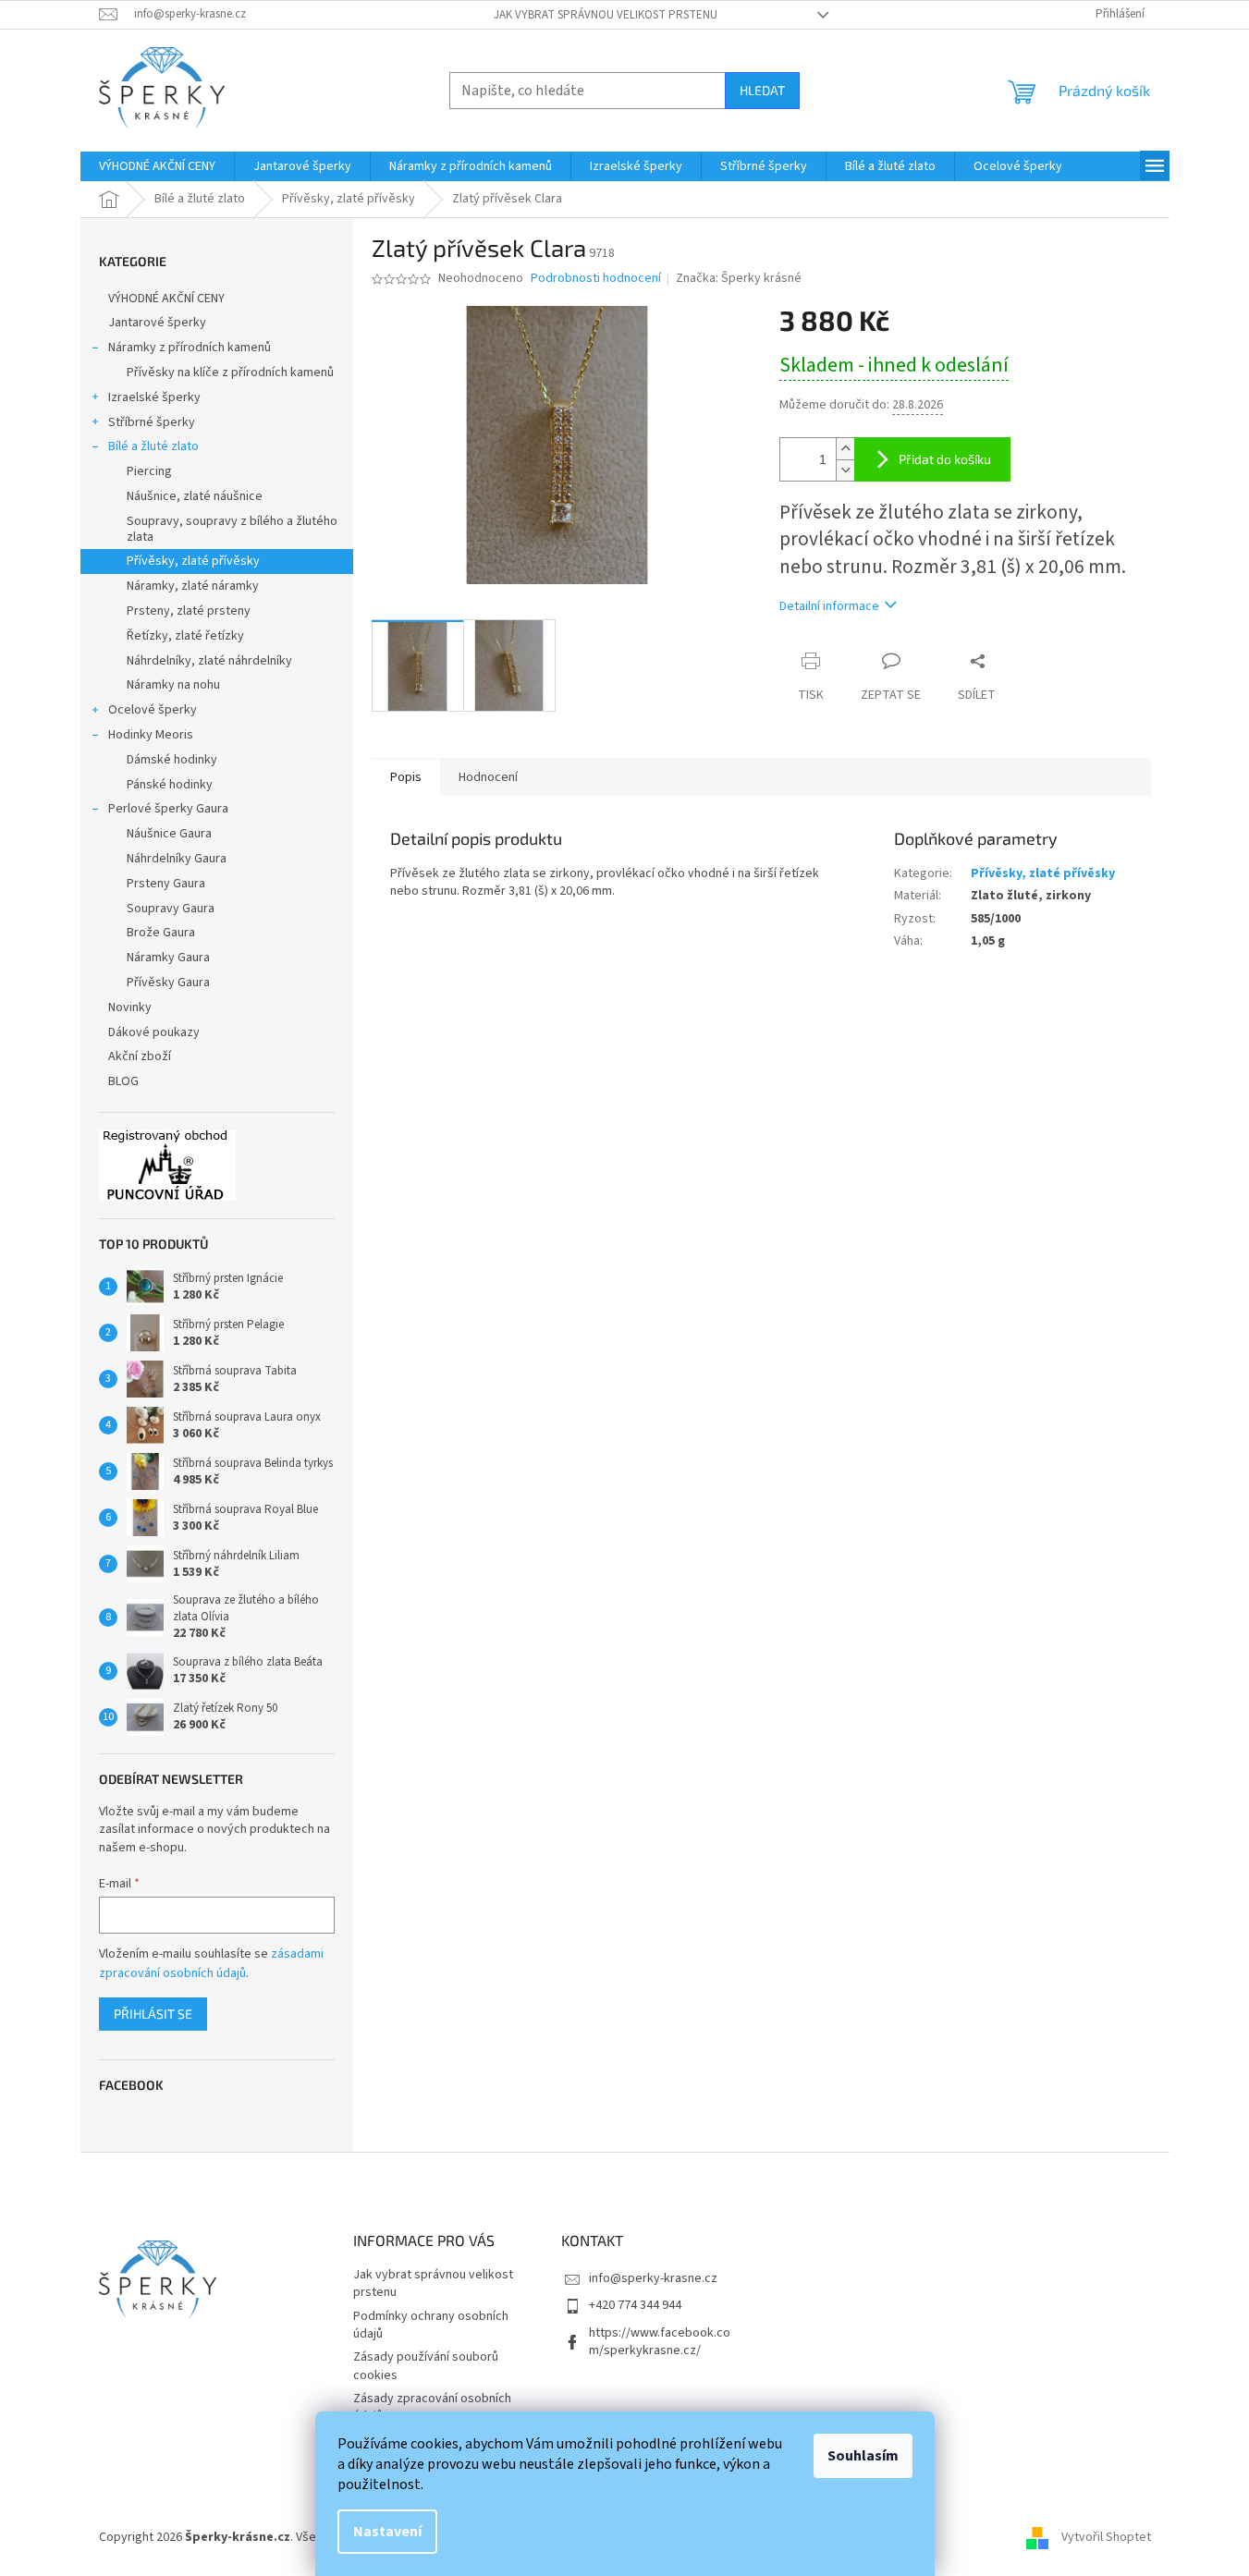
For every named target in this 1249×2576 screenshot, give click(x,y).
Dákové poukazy (154, 1032)
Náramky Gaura (168, 958)
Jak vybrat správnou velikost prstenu (606, 15)
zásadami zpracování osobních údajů (211, 1963)
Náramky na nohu (173, 685)
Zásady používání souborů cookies (426, 2366)
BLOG (123, 1081)
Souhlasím (863, 2456)
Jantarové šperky (157, 323)
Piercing (149, 471)
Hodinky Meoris (151, 735)
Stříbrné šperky (152, 422)
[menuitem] (157, 166)
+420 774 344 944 (635, 2305)
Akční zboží (140, 1056)
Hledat (762, 90)
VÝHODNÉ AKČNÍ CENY (166, 299)
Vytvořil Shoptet (1106, 2537)
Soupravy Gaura (171, 909)
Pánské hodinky (170, 785)
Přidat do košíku (945, 459)
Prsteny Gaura (166, 884)
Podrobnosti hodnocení (596, 279)
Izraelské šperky (154, 397)
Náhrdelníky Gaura (177, 859)
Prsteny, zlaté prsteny (189, 611)
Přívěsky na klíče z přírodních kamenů (230, 372)
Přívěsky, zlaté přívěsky (193, 561)
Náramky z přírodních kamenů (190, 348)
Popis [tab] (406, 777)
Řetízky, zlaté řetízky (185, 636)
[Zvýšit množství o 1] (845, 449)
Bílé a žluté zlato (153, 446)
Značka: (739, 278)
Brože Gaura (161, 933)
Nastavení (387, 2532)
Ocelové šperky (153, 710)
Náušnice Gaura (169, 834)
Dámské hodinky (172, 760)
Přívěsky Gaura (168, 983)
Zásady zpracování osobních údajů (432, 2407)
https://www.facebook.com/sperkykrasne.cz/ (660, 2342)
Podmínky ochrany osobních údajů (431, 2325)
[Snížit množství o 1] (845, 470)
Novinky (130, 1007)
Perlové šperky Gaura (168, 809)
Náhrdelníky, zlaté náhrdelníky (209, 661)
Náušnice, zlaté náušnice (195, 496)
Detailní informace (829, 606)
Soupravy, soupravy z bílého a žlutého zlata (232, 529)
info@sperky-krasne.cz (653, 2278)
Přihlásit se (153, 2014)
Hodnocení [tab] (488, 777)
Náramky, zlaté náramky (193, 586)
